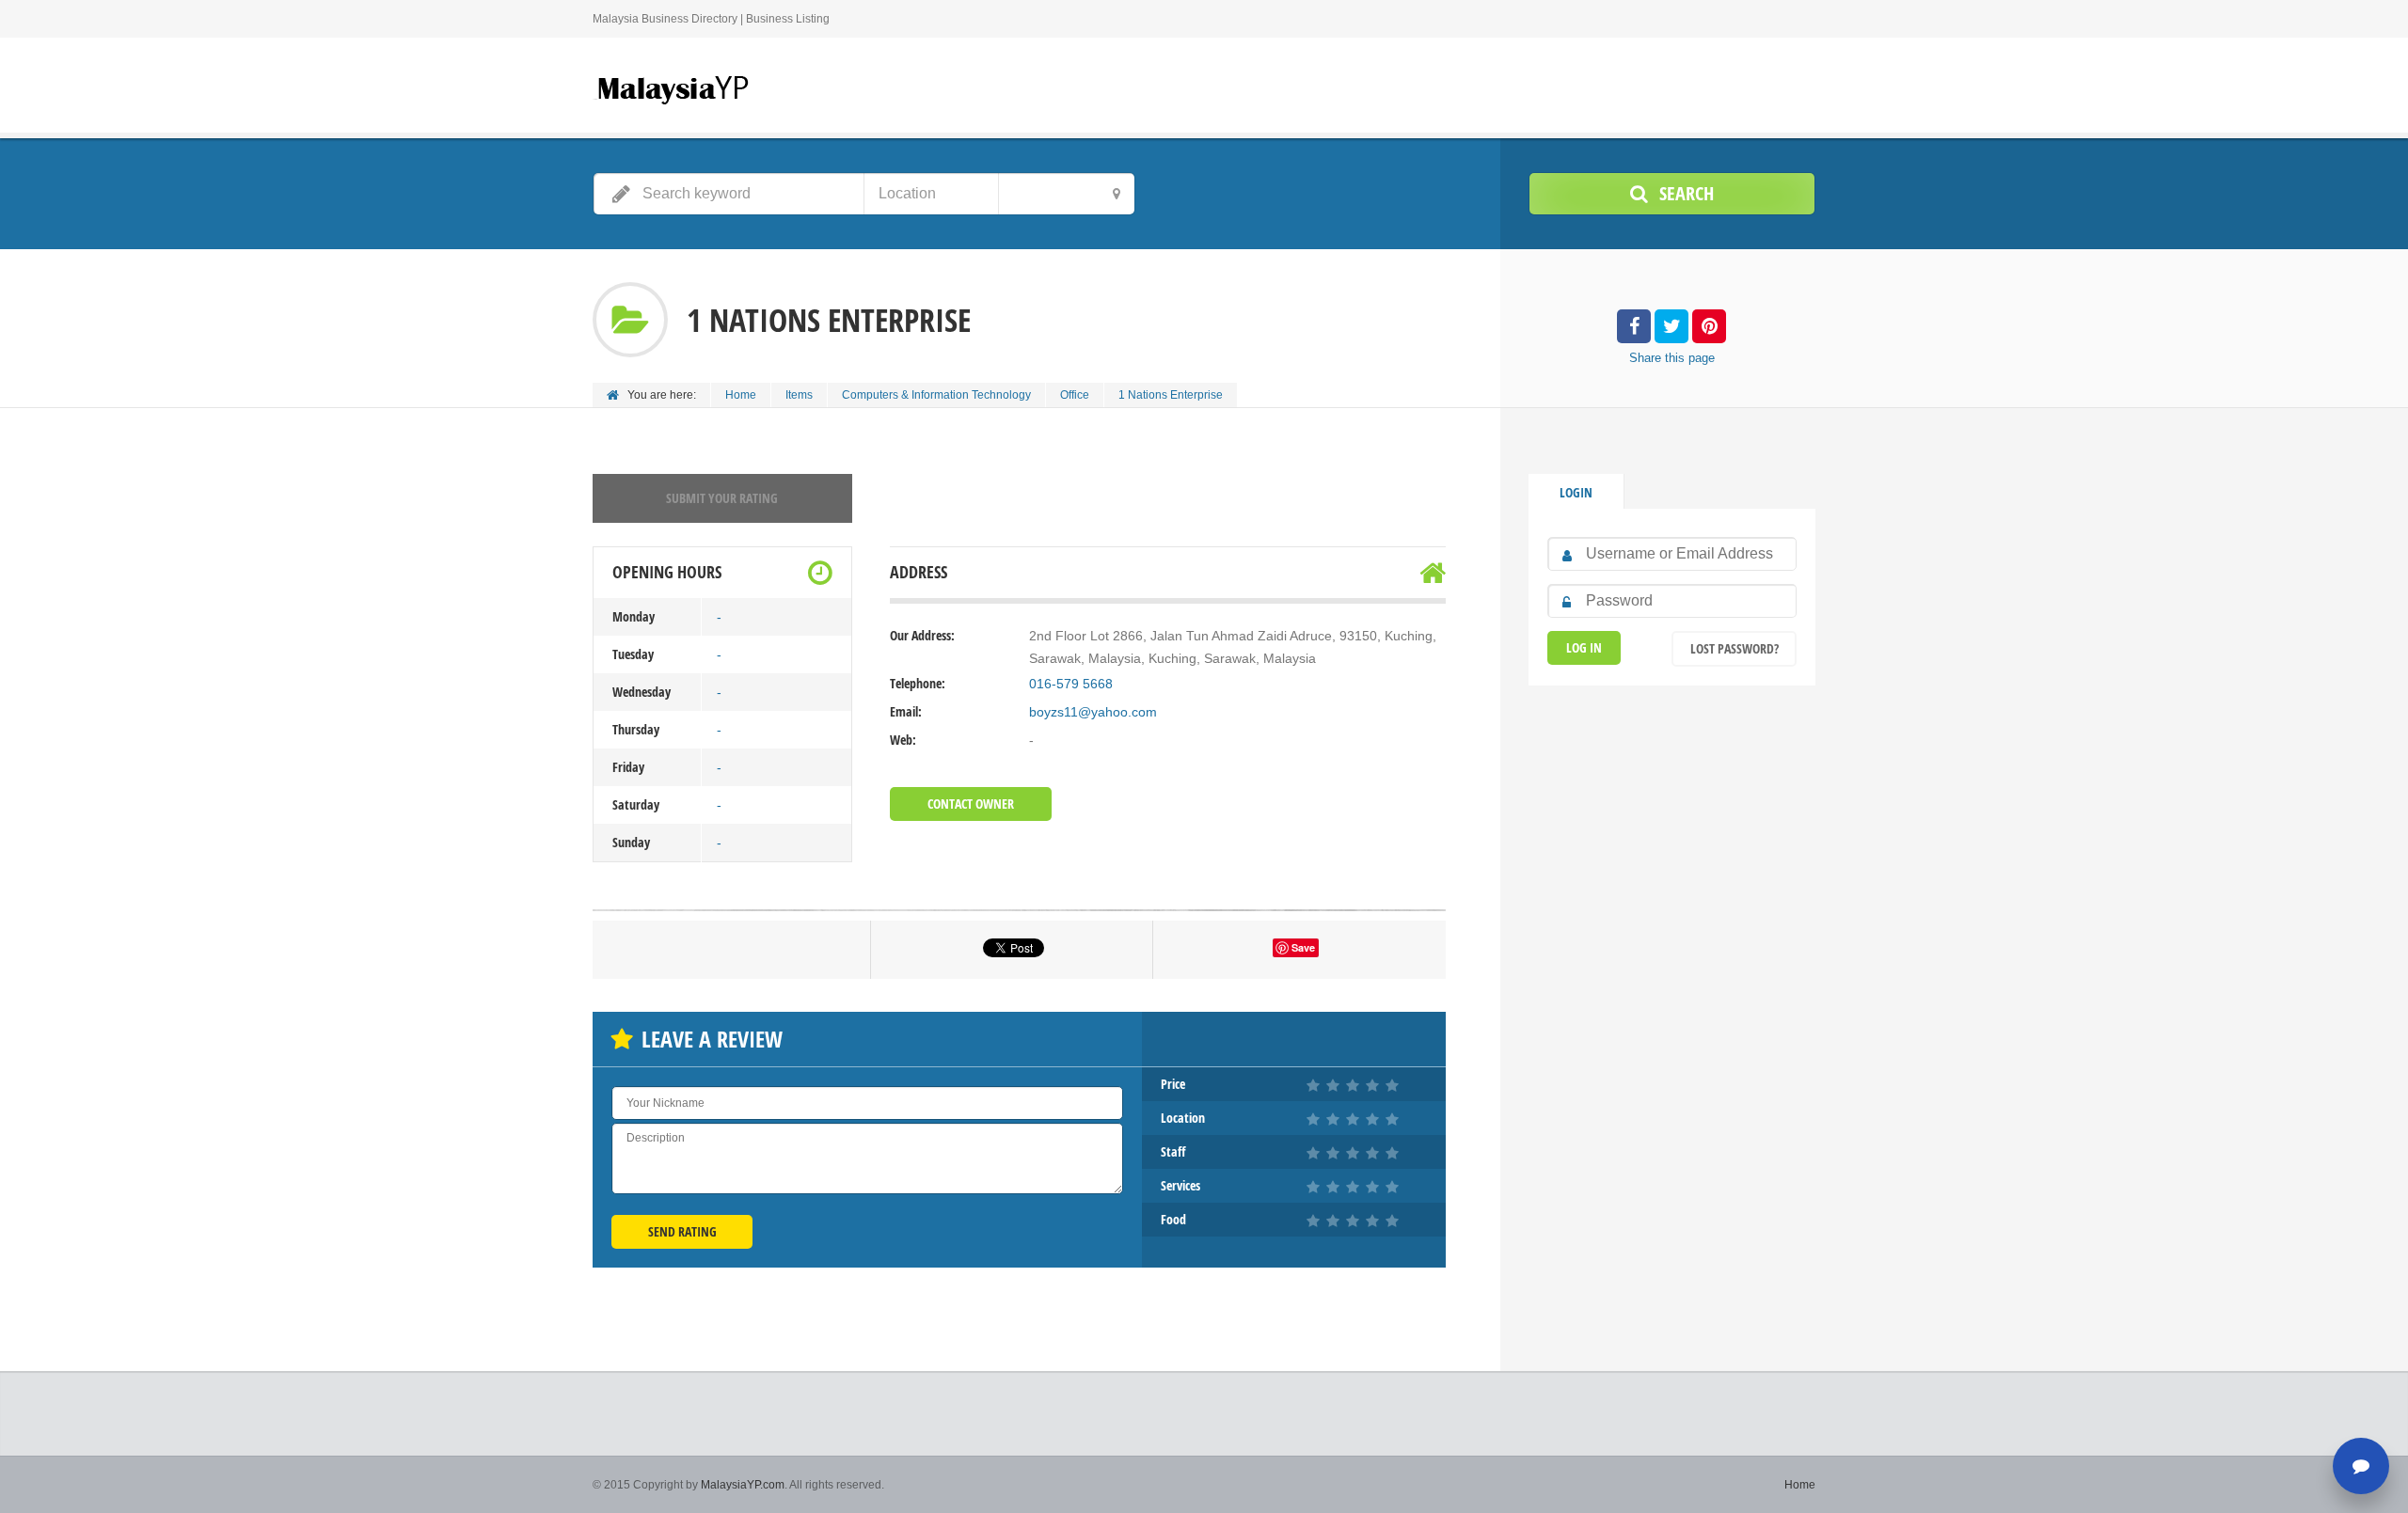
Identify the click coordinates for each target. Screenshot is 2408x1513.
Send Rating (682, 1231)
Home (741, 395)
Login (1576, 492)
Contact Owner (971, 804)
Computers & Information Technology (936, 395)
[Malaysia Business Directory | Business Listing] (673, 88)
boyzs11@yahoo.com (1093, 712)
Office (1075, 395)
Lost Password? (1735, 648)
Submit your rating (722, 498)
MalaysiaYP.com (743, 1485)
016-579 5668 (1071, 684)
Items (799, 395)
